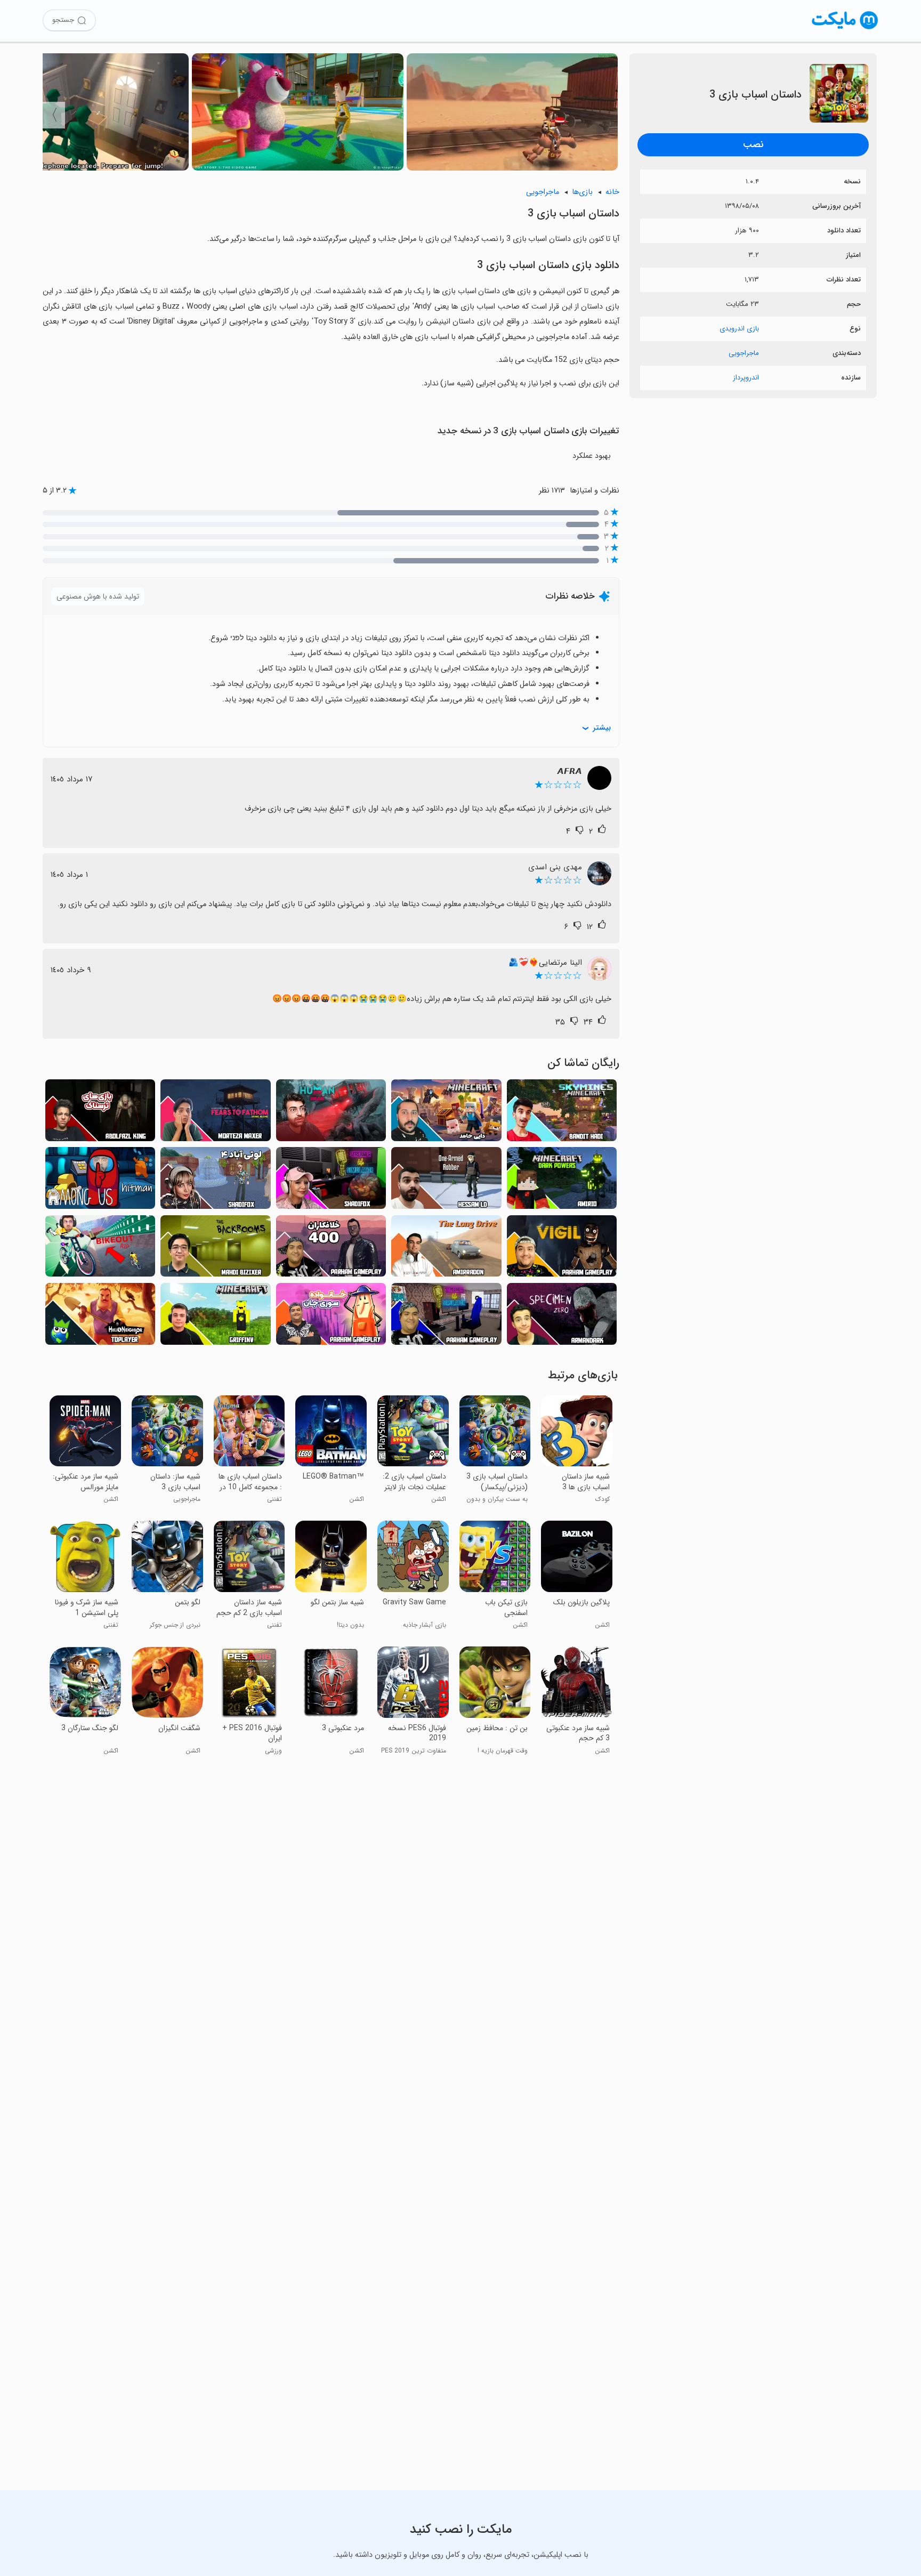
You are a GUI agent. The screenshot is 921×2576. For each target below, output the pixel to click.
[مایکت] (845, 29)
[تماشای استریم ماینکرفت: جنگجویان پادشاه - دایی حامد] (446, 1113)
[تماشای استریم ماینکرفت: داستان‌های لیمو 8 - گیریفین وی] (215, 1317)
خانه (612, 192)
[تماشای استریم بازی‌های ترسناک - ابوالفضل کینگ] (100, 1113)
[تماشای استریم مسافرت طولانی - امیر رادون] (446, 1249)
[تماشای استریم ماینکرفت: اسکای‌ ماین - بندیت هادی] (562, 1113)
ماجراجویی (744, 353)
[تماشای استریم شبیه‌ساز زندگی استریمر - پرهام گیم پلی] (446, 1317)
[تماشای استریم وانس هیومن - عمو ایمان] (331, 1113)
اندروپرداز (746, 378)
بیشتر (602, 728)
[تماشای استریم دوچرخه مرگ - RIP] (100, 1249)
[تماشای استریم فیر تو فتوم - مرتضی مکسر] (215, 1113)
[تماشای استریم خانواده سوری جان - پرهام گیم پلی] (331, 1317)
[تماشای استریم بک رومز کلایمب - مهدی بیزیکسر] (215, 1249)
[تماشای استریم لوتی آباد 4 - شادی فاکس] (215, 1181)
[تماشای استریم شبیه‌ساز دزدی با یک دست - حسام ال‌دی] (446, 1181)
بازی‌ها (582, 192)
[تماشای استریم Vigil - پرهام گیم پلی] (562, 1249)
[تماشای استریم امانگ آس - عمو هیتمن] (100, 1181)
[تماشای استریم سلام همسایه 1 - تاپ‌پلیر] (100, 1317)
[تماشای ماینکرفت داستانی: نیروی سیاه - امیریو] (562, 1181)
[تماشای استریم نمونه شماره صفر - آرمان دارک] (562, 1317)
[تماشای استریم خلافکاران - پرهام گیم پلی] (331, 1249)
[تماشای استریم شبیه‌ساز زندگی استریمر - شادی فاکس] (331, 1181)
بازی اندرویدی (739, 329)
